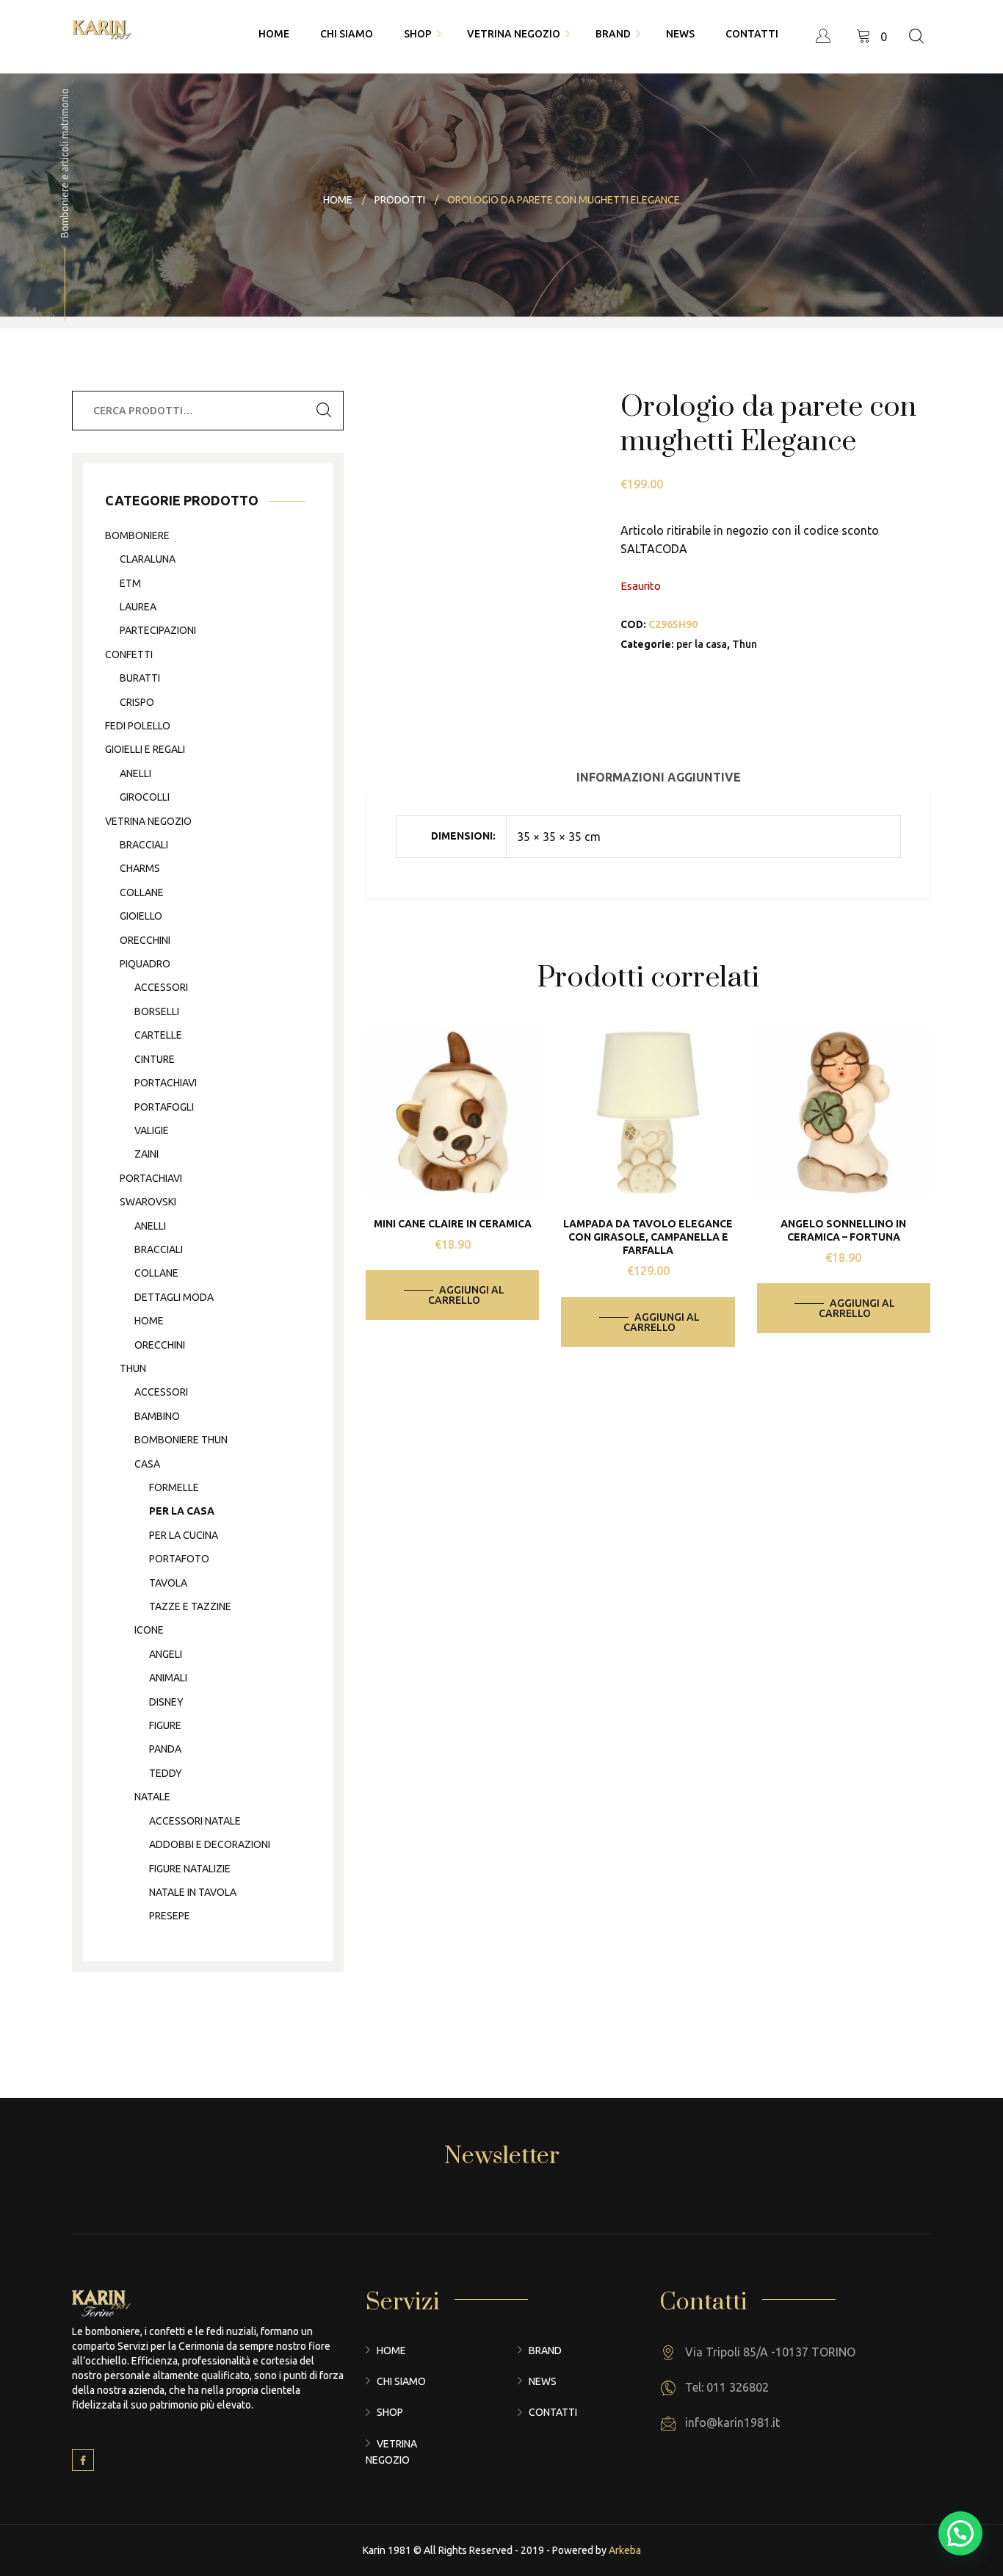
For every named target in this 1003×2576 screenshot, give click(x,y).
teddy (166, 1773)
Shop (390, 2412)
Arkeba (625, 2550)
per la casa (702, 644)
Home (391, 2350)
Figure (165, 1725)
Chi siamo (401, 2381)
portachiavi (166, 1083)
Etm (130, 583)
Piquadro (145, 964)
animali (168, 1678)
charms (140, 868)
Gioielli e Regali (145, 749)
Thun (745, 644)
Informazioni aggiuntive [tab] (659, 777)
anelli (135, 773)
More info (463, 1108)
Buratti (140, 678)
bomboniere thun (181, 1440)
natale (152, 1797)
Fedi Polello (138, 726)
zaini (146, 1154)
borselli (157, 1011)
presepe (170, 1916)
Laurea (138, 607)
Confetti (129, 654)
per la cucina (184, 1535)
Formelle (174, 1487)
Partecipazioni (158, 630)
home (149, 1321)
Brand (545, 2350)
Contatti (553, 2412)
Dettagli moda (174, 1297)
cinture (155, 1059)
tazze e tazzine (190, 1606)
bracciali (144, 845)
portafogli (164, 1107)
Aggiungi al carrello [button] (466, 1295)
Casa (147, 1464)
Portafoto (179, 1559)
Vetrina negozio (148, 821)
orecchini (145, 940)
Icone (149, 1630)
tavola (168, 1583)
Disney (166, 1702)
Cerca (324, 411)
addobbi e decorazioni (210, 1844)
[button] (960, 2533)
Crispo (137, 702)
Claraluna (148, 559)
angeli (166, 1654)
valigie (152, 1130)
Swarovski (148, 1202)
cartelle (158, 1035)
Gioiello (141, 916)
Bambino (157, 1416)
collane (142, 892)
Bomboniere (137, 535)
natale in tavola (193, 1892)
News (543, 2381)
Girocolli (145, 797)
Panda (165, 1749)
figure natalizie (190, 1869)
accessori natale (195, 1821)
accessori (161, 987)
